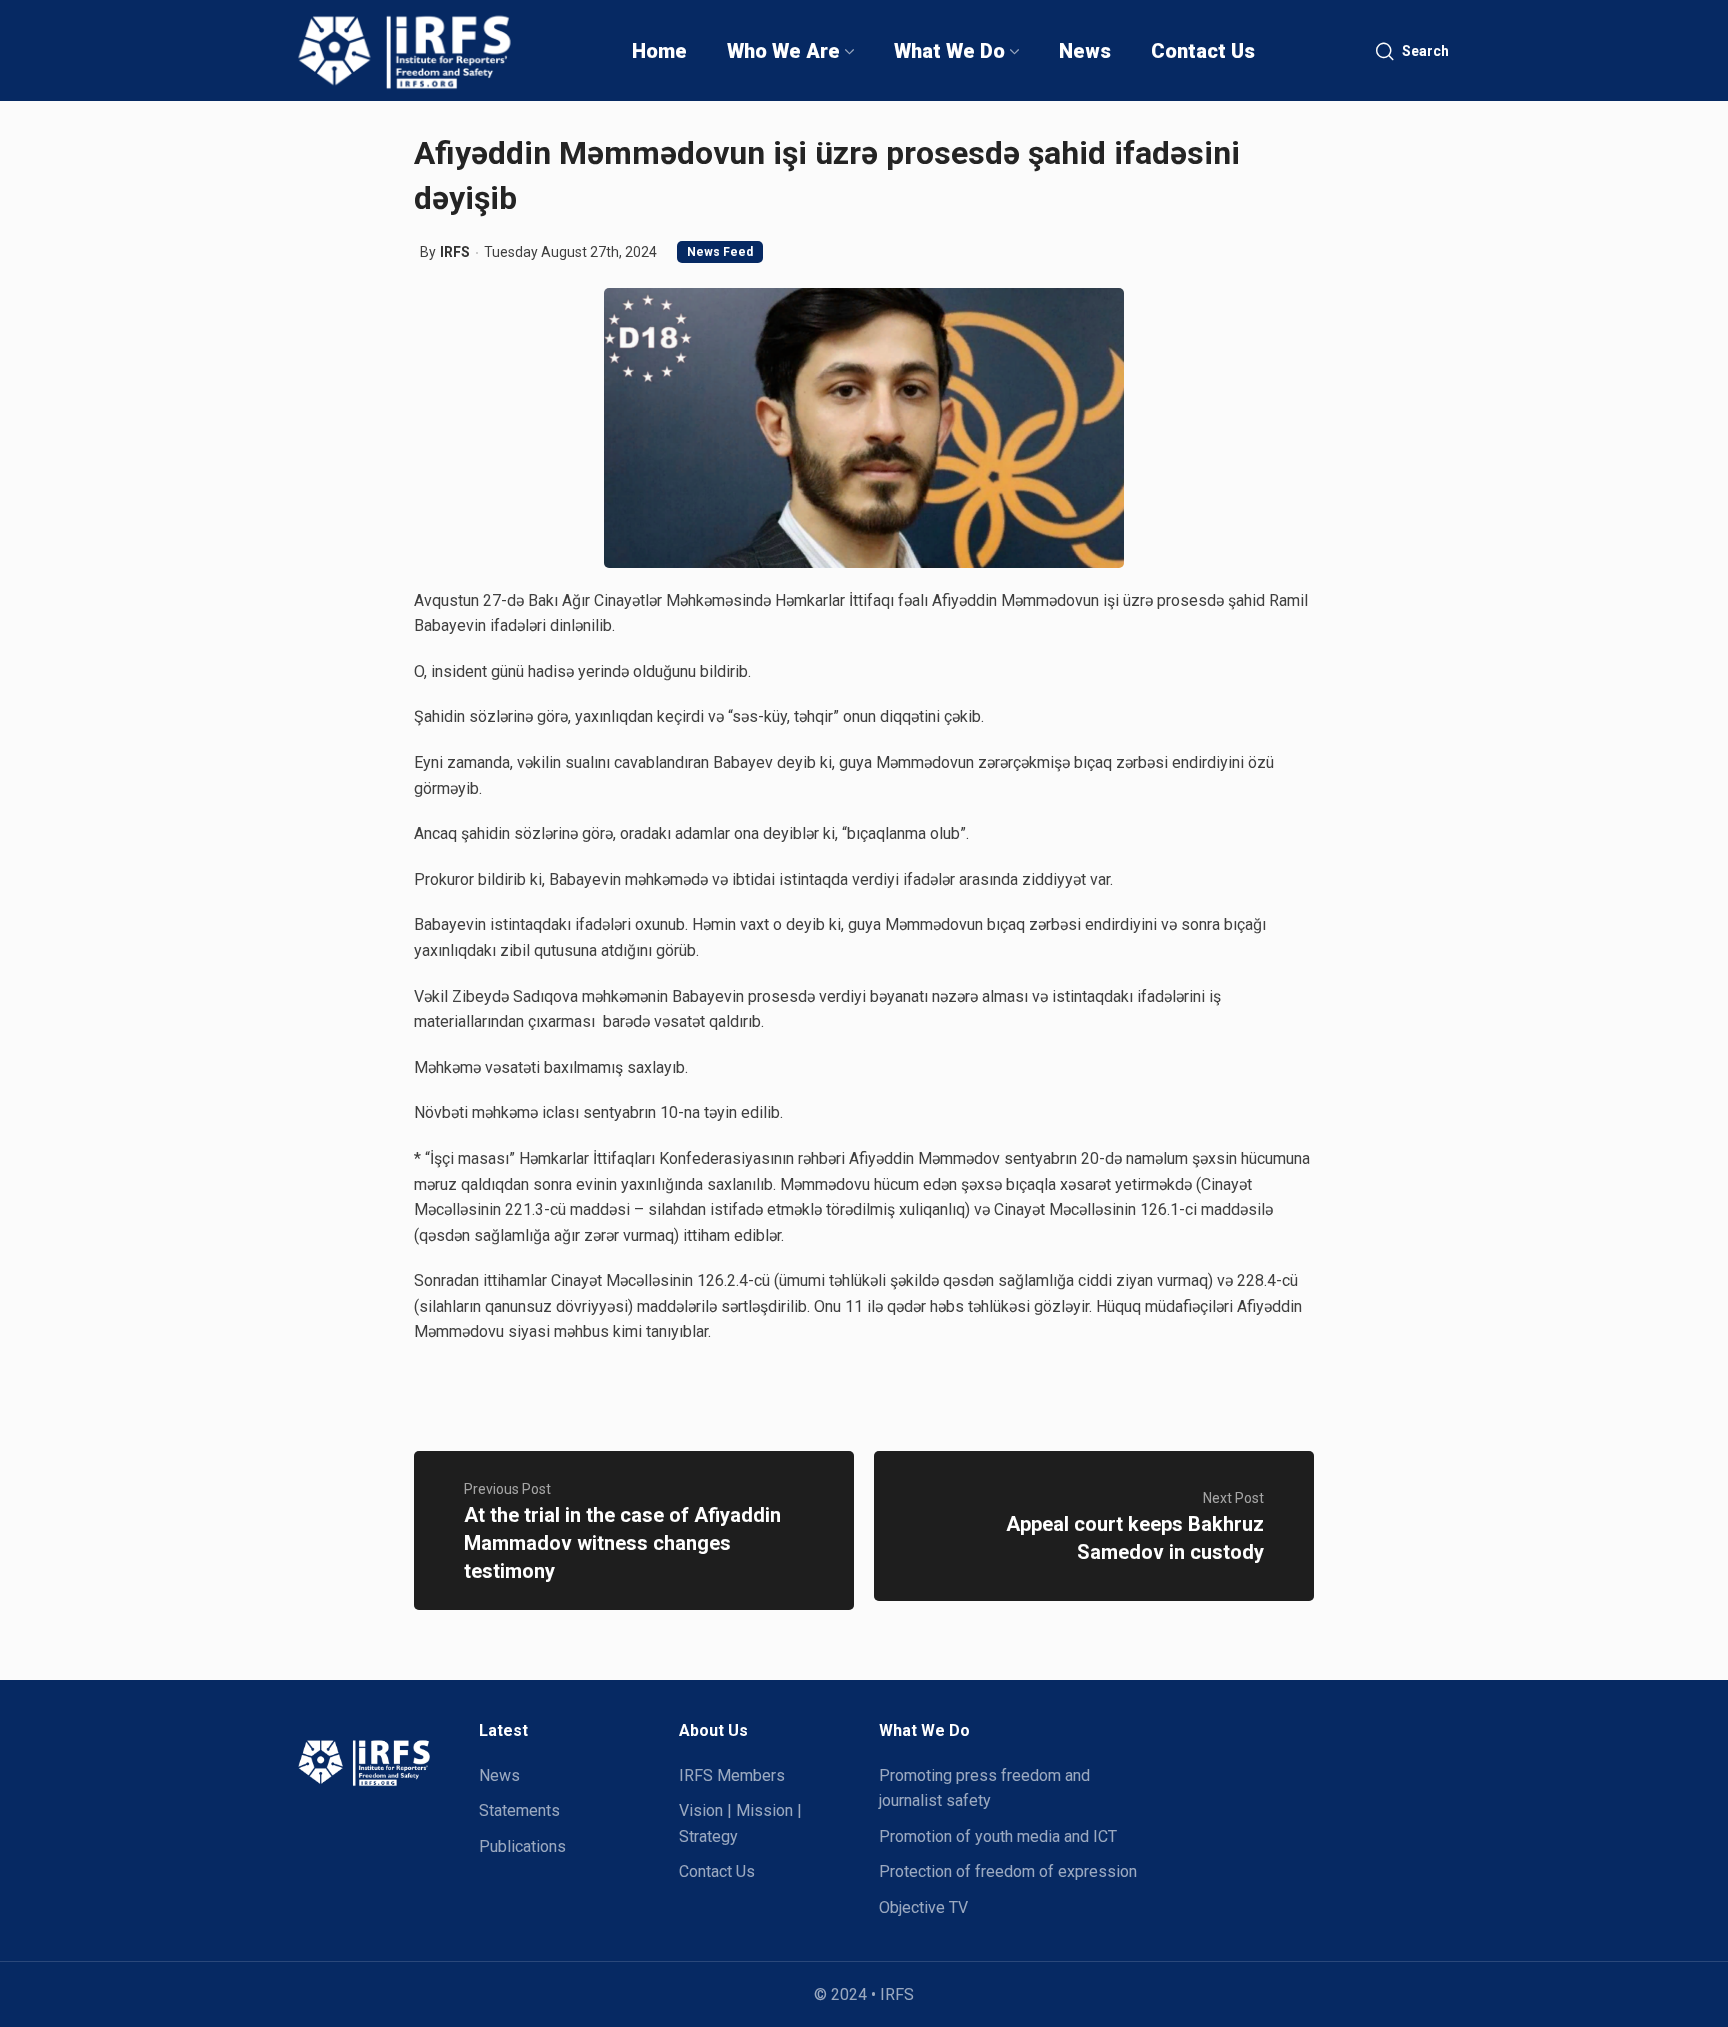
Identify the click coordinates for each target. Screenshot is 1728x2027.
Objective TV (923, 1907)
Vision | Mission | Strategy (740, 1823)
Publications (522, 1846)
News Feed (720, 252)
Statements (519, 1810)
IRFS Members (732, 1775)
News (499, 1775)
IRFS (455, 252)
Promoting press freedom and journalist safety (984, 1788)
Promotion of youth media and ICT (998, 1836)
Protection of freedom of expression (1008, 1871)
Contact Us (717, 1871)
